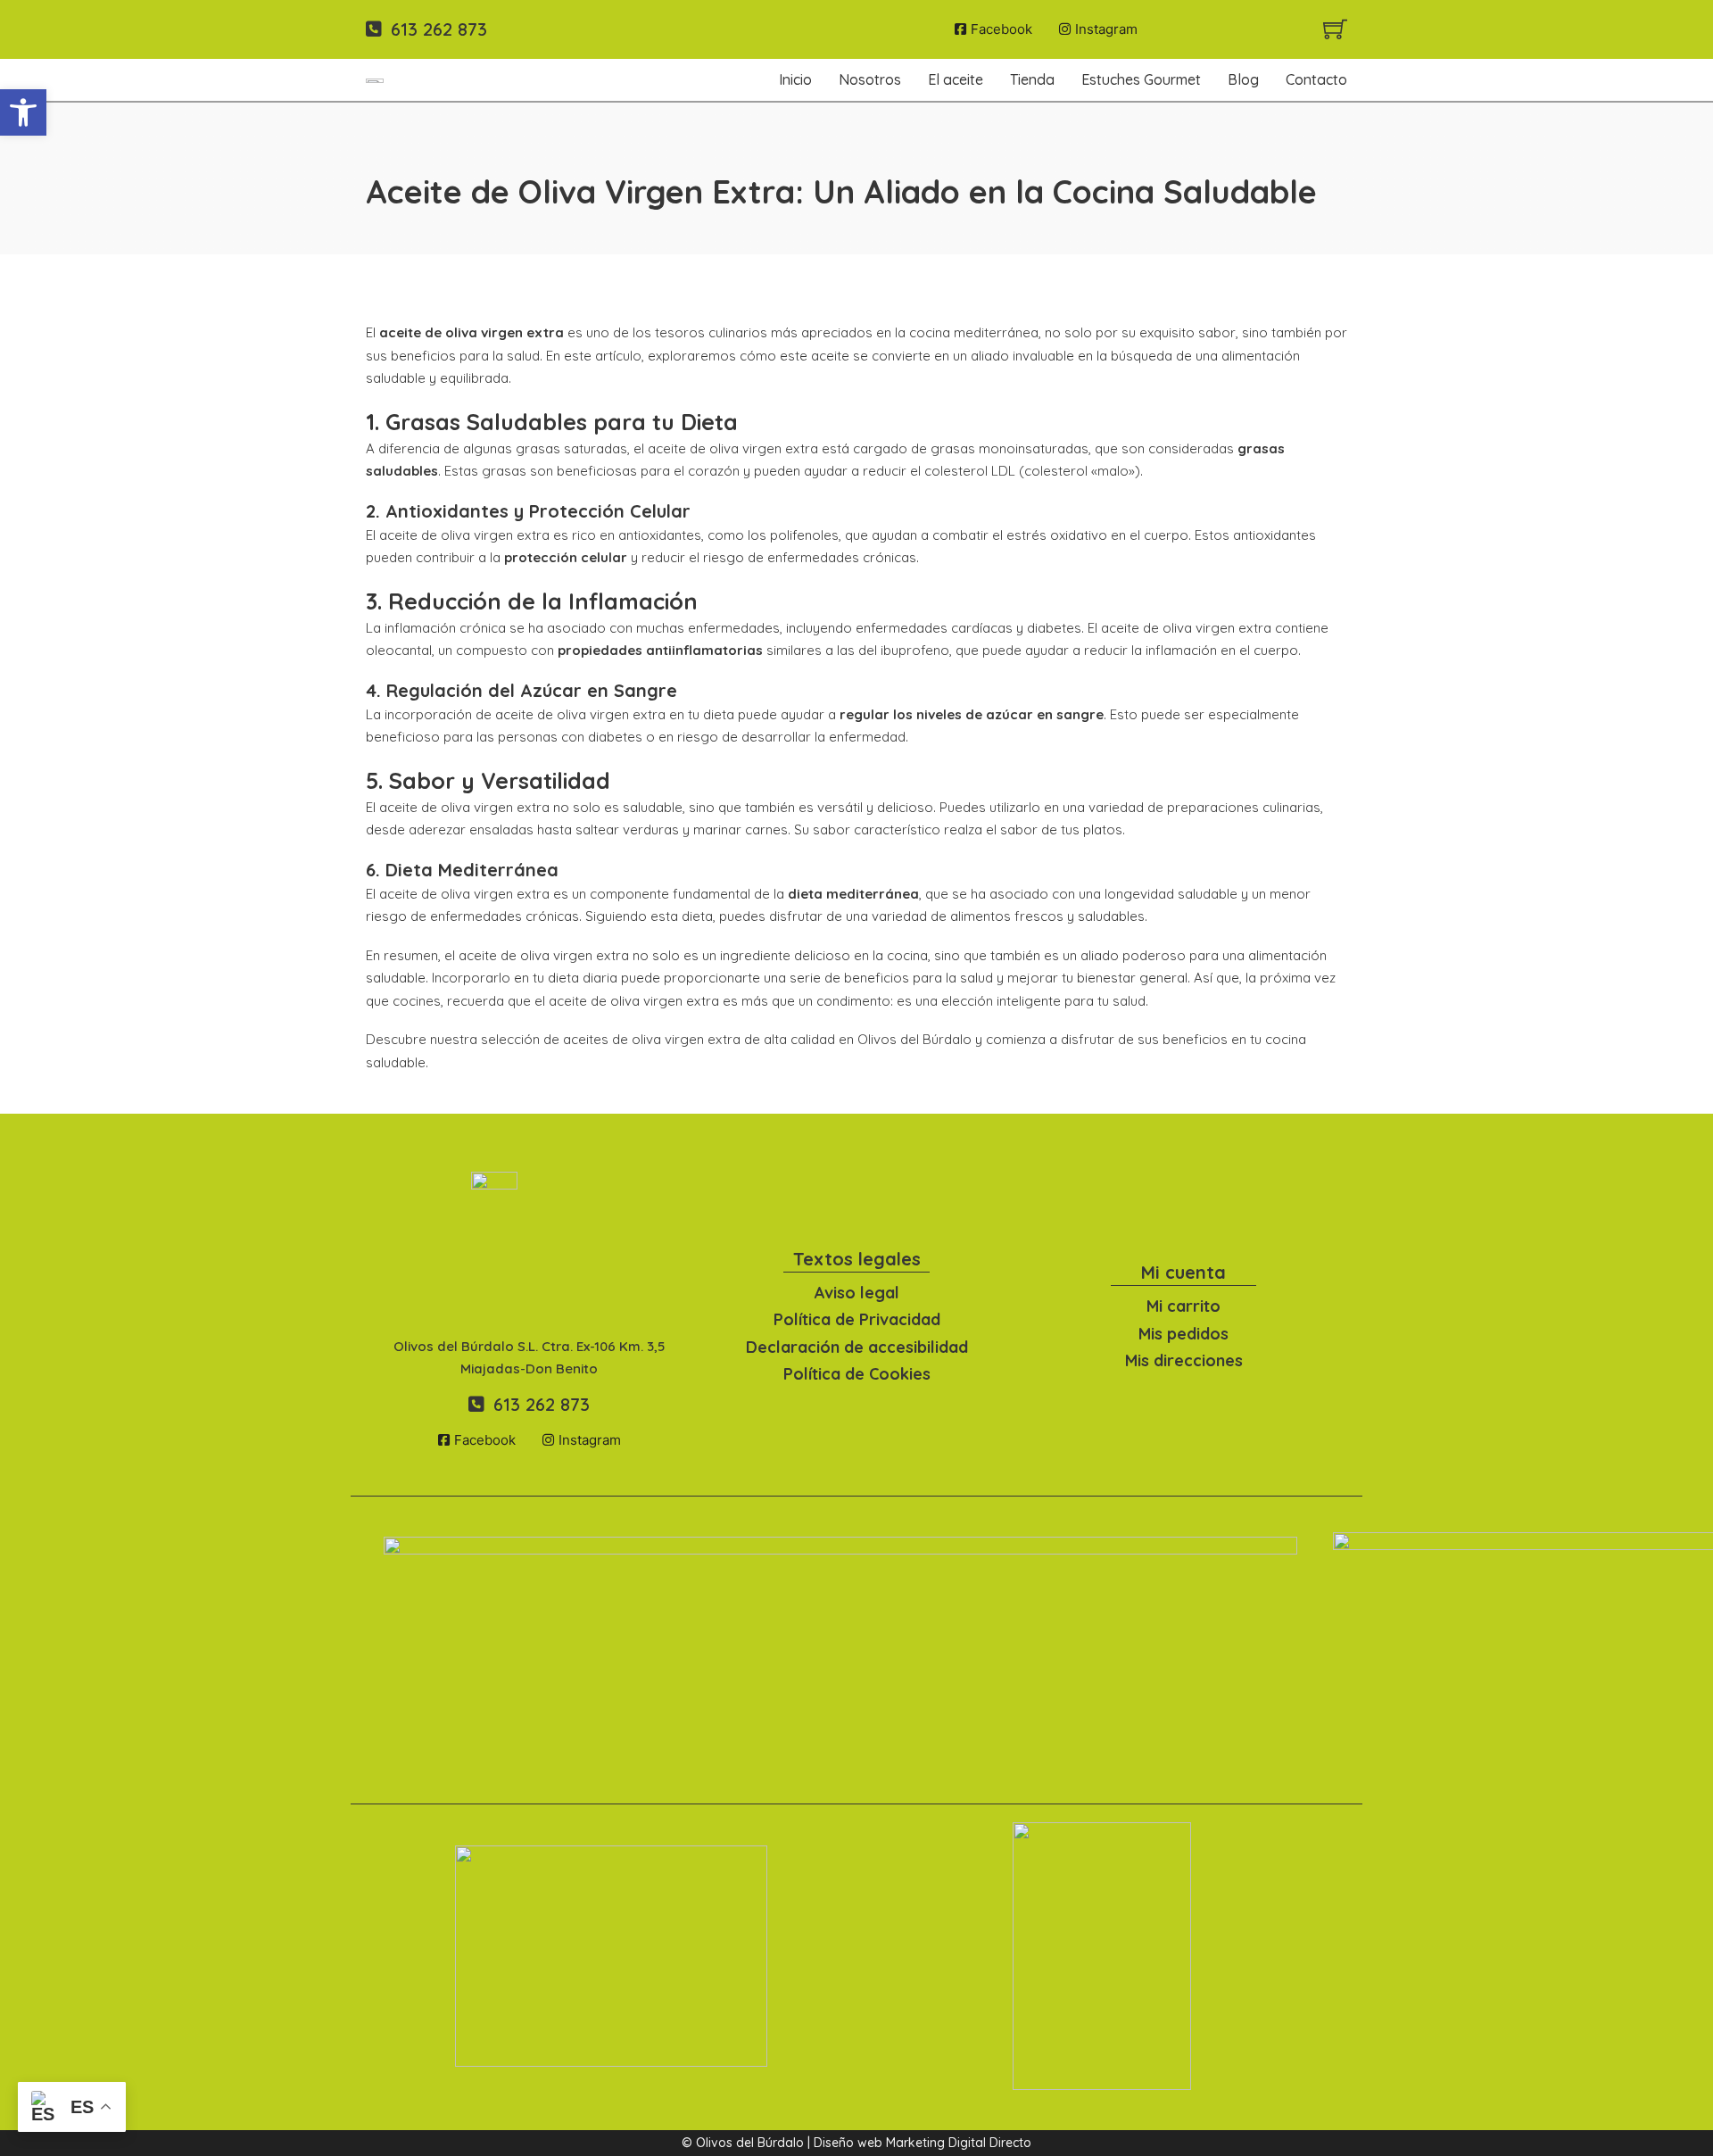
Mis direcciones (1184, 1360)
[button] (23, 112)
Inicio (795, 79)
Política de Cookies (857, 1374)
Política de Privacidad (857, 1319)
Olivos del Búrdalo (914, 1039)
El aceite (956, 79)
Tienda (1032, 79)
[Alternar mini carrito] (1335, 29)
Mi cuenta (1183, 1272)
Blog (1243, 79)
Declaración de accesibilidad (857, 1347)
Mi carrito (1183, 1306)
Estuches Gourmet (1141, 79)
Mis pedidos (1183, 1334)
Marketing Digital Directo (959, 2143)
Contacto (1316, 79)
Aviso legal (857, 1293)
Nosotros (870, 79)
